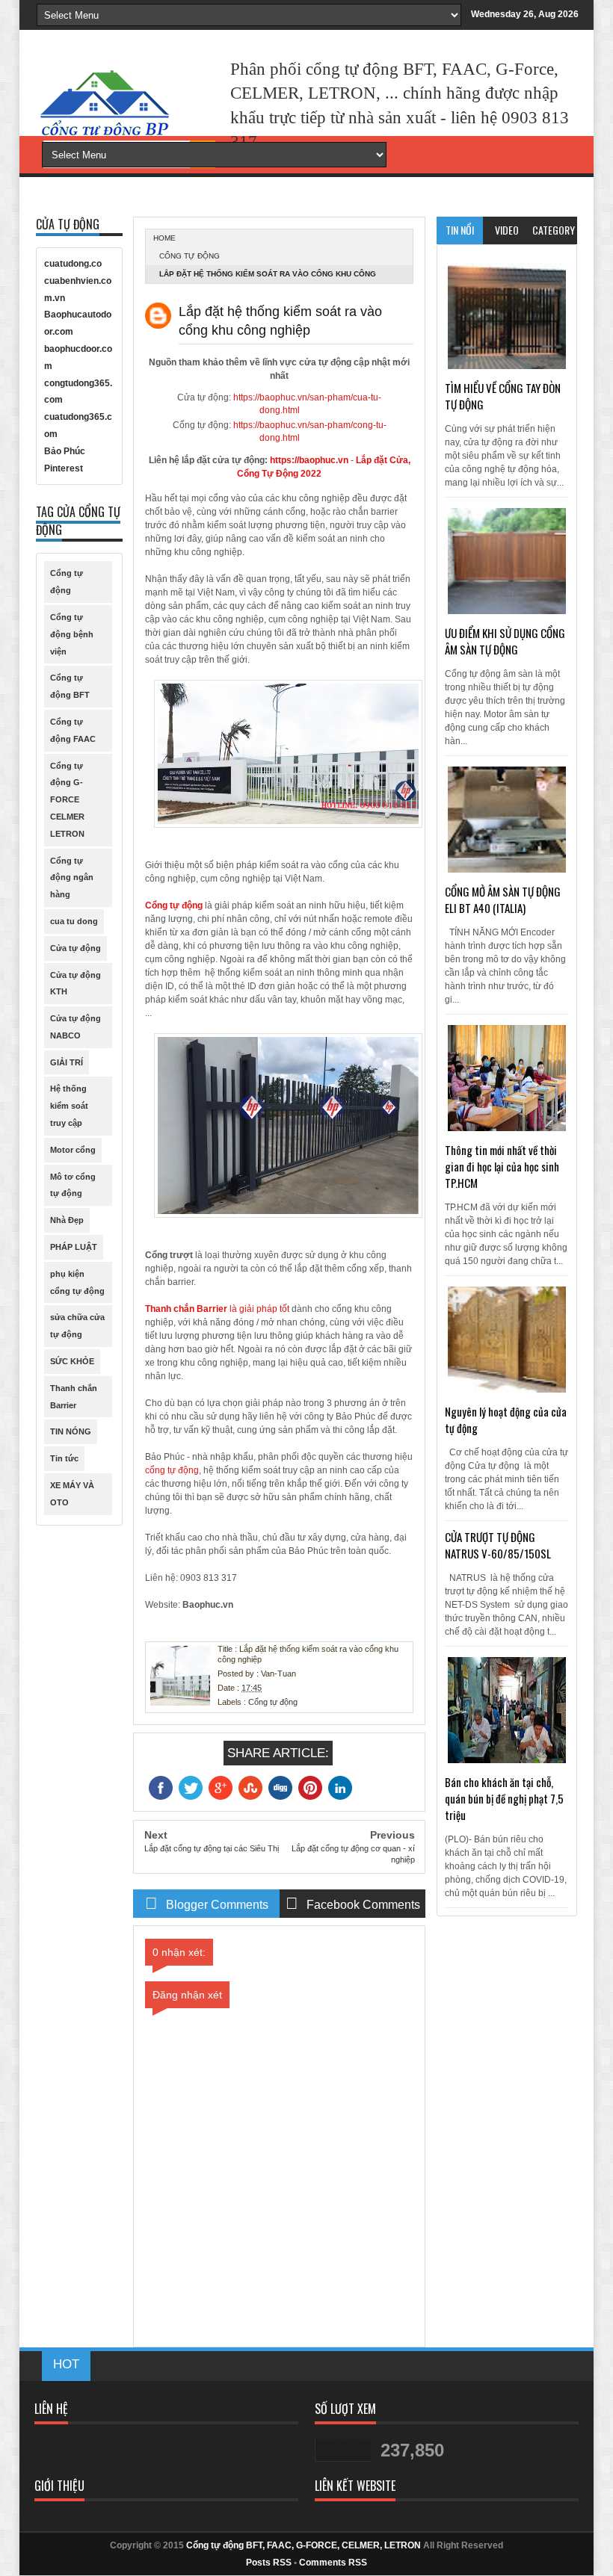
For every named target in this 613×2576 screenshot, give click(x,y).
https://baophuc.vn (309, 460)
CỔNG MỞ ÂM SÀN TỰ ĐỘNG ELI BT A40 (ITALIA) (503, 900)
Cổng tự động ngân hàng (72, 878)
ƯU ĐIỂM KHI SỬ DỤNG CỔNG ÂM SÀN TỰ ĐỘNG (505, 641)
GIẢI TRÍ (67, 1062)
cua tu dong (74, 921)
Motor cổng (73, 1150)
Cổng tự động (190, 256)
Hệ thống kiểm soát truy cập (69, 1106)
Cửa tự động (76, 948)
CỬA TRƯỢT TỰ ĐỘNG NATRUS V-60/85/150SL (498, 1545)
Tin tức (64, 1458)
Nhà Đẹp (67, 1220)
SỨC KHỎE (72, 1361)
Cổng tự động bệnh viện (72, 634)
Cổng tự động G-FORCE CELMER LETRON (67, 800)
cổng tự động (172, 1470)
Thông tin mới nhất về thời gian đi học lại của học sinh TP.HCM (502, 1166)
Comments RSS (333, 2563)
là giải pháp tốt (217, 1309)
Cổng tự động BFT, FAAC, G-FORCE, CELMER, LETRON (304, 2545)
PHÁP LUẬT (74, 1247)
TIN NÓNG (71, 1431)
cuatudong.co (73, 264)
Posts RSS (269, 2563)
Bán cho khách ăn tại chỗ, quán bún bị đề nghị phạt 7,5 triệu (504, 1798)
